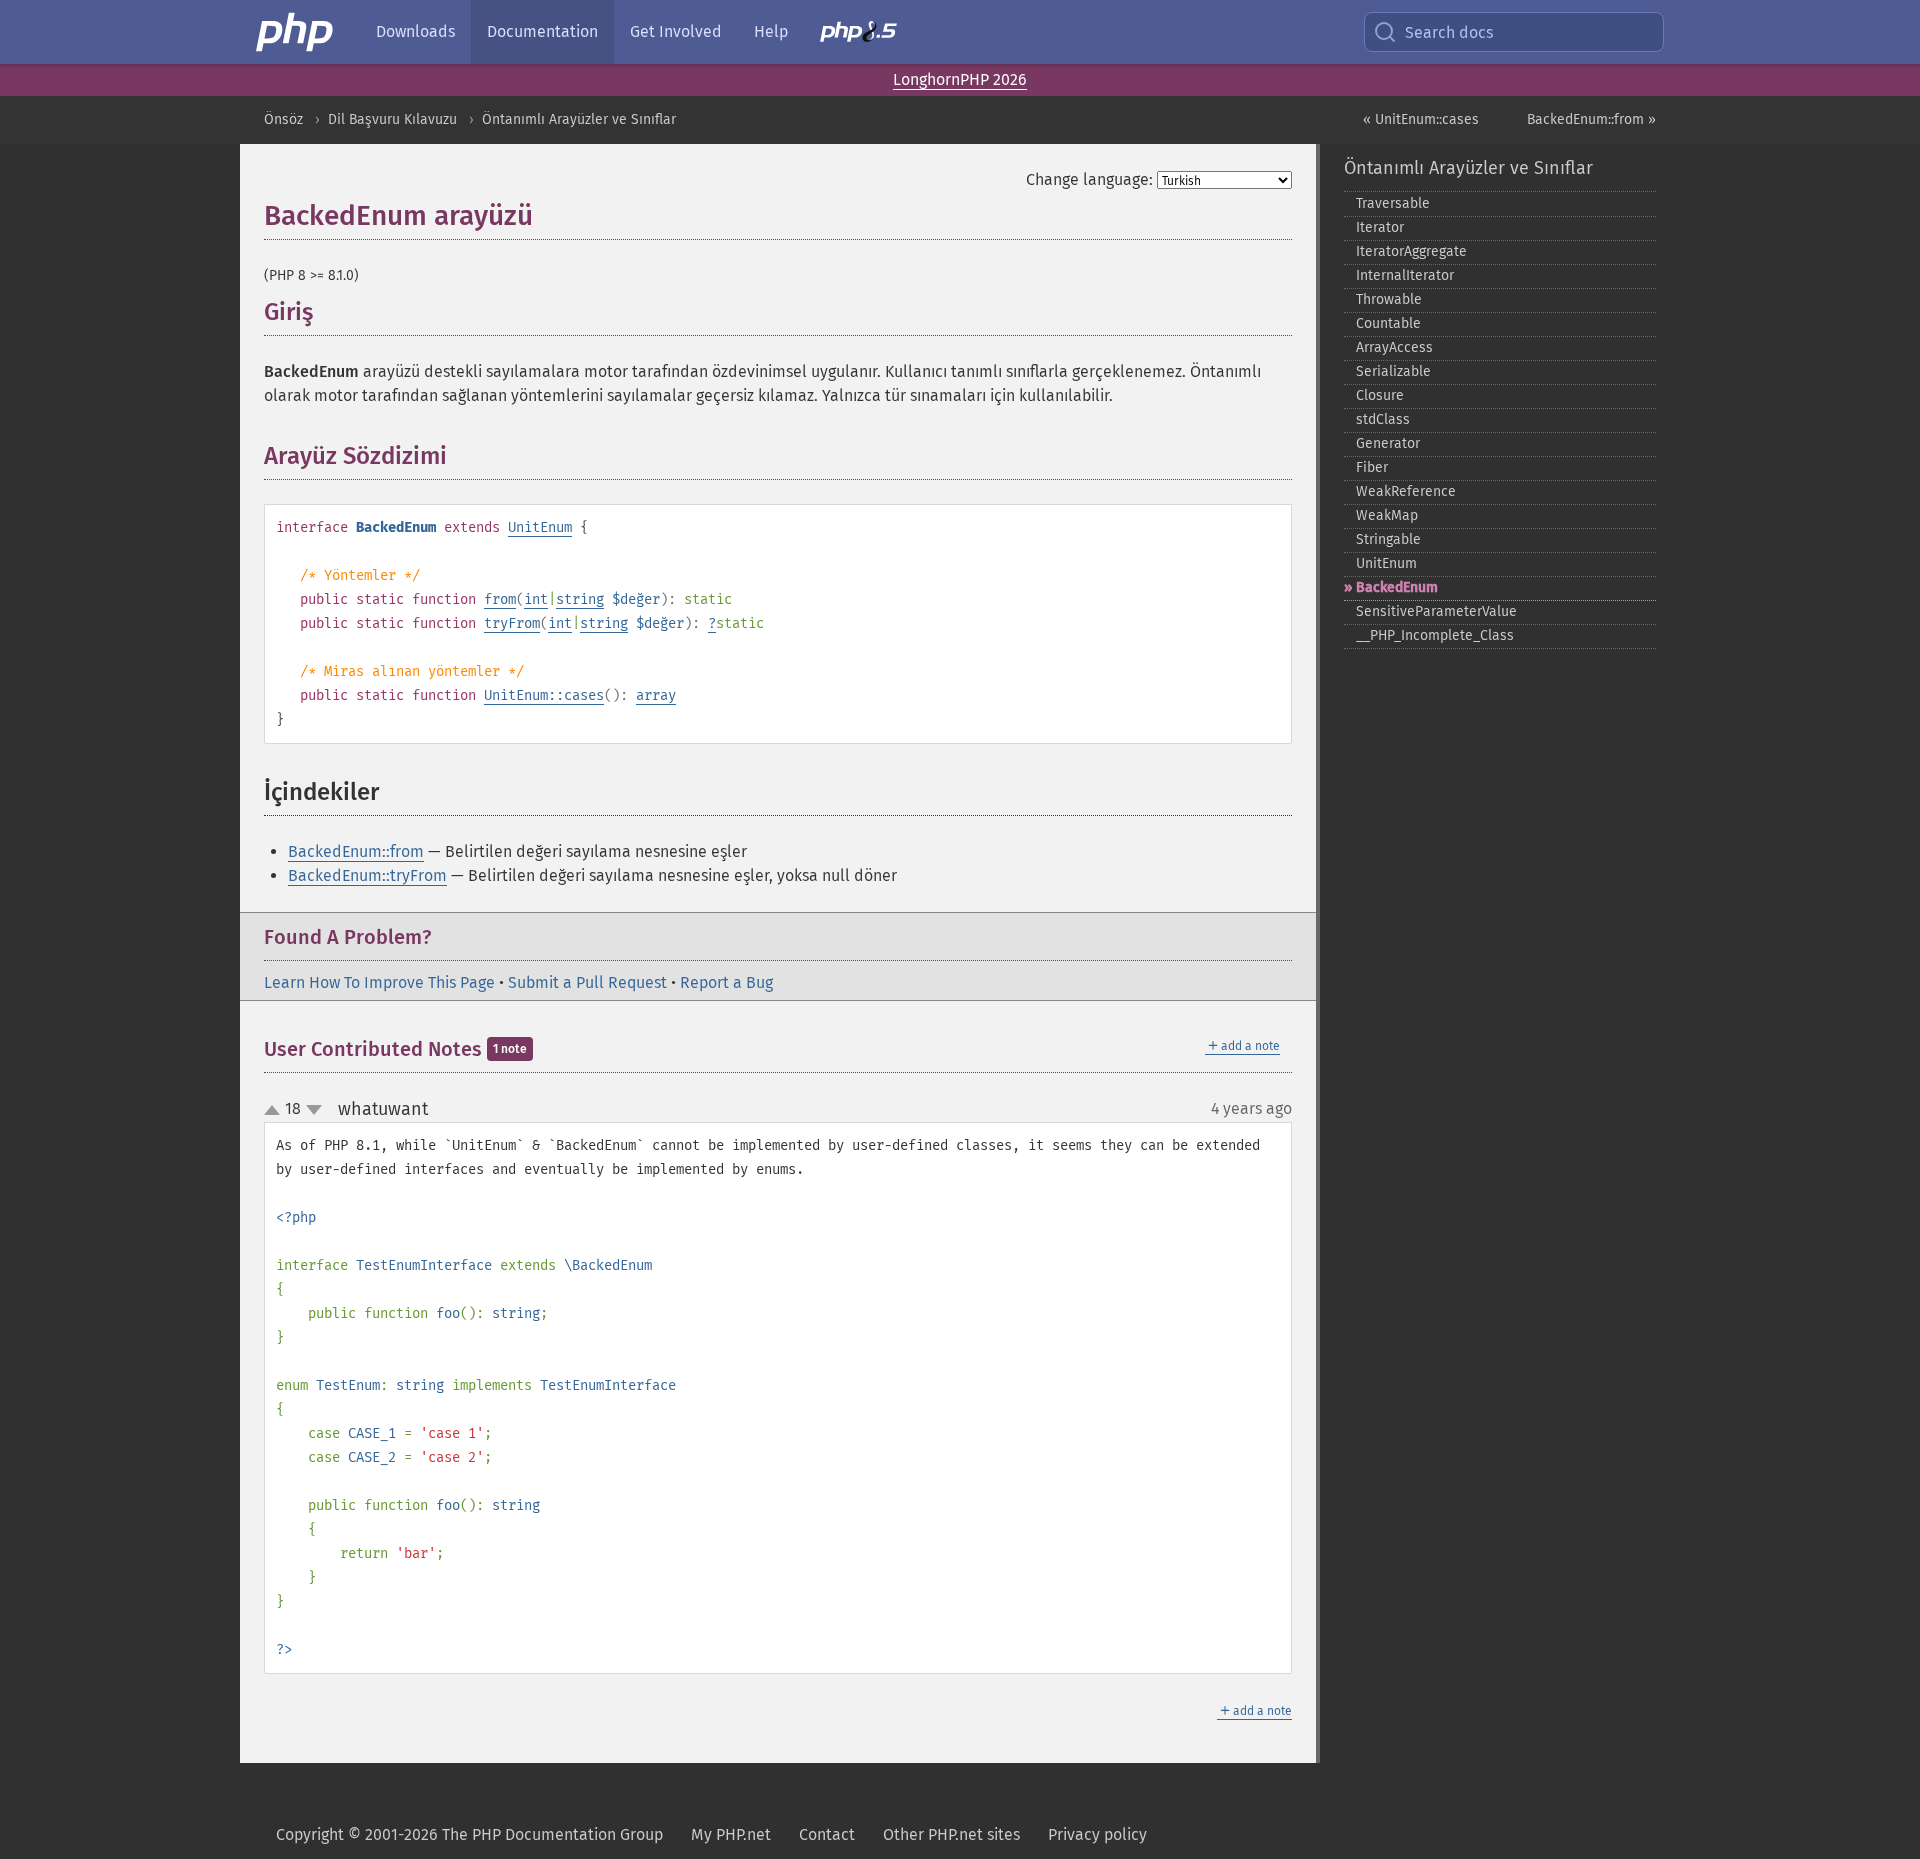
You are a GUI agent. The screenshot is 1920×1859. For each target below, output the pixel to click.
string (580, 599)
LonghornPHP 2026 (960, 79)
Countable (1388, 323)
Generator (1388, 443)
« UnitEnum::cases (1421, 119)
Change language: (1089, 179)
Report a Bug (726, 982)
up (276, 1111)
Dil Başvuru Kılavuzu (392, 119)
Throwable (1389, 299)
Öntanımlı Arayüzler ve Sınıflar (579, 119)
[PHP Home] (296, 32)
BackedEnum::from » (1591, 119)
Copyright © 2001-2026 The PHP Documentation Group (469, 1834)
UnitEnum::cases (544, 695)
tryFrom (512, 623)
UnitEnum (540, 527)
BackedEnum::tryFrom (367, 875)
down (314, 1110)
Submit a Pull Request (587, 982)
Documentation (542, 31)
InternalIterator (1405, 275)
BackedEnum (1397, 587)
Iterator (1380, 227)
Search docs (1449, 32)
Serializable (1393, 371)
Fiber (1372, 467)
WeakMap (1387, 515)
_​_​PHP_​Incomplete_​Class (1435, 635)
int (536, 599)
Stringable (1388, 539)
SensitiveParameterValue (1436, 611)
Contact (827, 1834)
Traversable (1393, 203)
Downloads (415, 31)
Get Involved (676, 31)
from (500, 599)
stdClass (1383, 419)
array (656, 695)
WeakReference (1406, 491)
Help (771, 31)
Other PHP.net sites (951, 1834)
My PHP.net (731, 1834)
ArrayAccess (1394, 347)
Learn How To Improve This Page (379, 982)
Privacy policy (1097, 1834)
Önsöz (283, 119)
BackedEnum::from (356, 851)
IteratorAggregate (1411, 251)
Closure (1380, 395)
